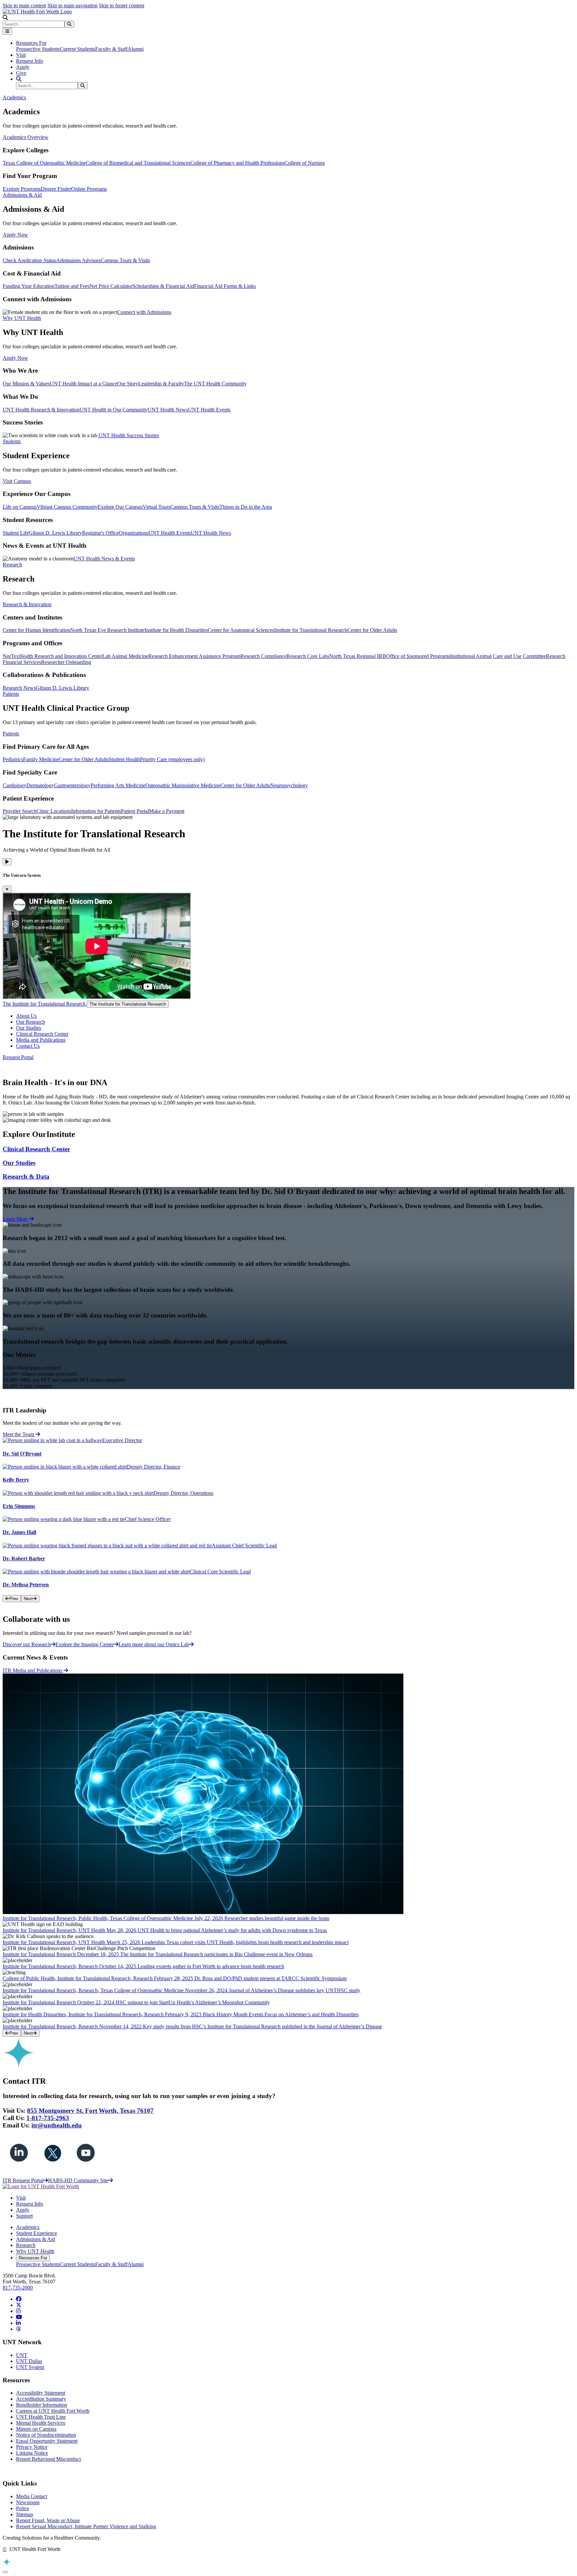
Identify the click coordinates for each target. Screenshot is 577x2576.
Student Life (16, 533)
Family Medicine (41, 759)
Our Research (31, 1022)
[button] (5, 18)
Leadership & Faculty (161, 384)
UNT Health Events (209, 410)
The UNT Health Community (215, 384)
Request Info (30, 61)
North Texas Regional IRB (358, 656)
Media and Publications (41, 1040)
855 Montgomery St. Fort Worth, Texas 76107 (90, 2111)
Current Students (77, 49)
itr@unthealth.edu (57, 2125)
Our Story (128, 384)
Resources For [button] (31, 43)
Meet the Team (19, 1434)
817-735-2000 (18, 2288)
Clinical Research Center (42, 1034)
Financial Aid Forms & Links (225, 286)
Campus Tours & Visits (125, 260)
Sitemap (25, 2514)
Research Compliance (263, 656)
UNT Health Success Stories (129, 435)
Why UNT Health (35, 2251)
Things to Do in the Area (246, 507)
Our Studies (29, 1028)
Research (26, 2245)
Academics (28, 2227)
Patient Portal (135, 811)
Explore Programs (22, 189)
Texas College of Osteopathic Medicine (44, 163)
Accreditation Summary (41, 2399)
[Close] (7, 889)
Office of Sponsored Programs (418, 656)
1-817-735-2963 (48, 2118)
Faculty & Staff (111, 49)
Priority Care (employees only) (172, 759)
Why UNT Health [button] (22, 318)
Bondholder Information (42, 2405)
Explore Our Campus (120, 507)
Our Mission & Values (26, 384)
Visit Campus (17, 481)
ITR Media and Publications (33, 1670)
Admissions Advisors (78, 260)
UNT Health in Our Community (114, 410)
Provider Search (20, 811)
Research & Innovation (27, 604)
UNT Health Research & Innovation (41, 410)
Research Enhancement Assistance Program (194, 656)
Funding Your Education (29, 286)
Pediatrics (13, 759)
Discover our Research (27, 1644)
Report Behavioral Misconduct (48, 2459)
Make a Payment (167, 811)
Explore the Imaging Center (85, 1644)
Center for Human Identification (36, 630)
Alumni (136, 49)
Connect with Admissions (144, 312)
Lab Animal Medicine (125, 656)
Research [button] (12, 565)
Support (24, 2216)
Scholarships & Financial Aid (163, 286)
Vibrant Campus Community (67, 507)
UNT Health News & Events (104, 559)
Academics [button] (14, 97)
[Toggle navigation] (7, 31)
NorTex (11, 656)
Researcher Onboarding (66, 662)
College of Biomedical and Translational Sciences (138, 163)
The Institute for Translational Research (45, 1004)
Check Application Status (29, 260)
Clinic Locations (54, 811)
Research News (19, 688)
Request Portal (18, 1057)
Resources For (33, 2258)
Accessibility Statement (41, 2393)
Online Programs (89, 189)
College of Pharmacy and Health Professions (237, 163)
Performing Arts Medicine (118, 785)
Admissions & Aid (36, 2239)
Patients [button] (11, 694)
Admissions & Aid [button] (22, 195)
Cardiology (15, 785)
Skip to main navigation (72, 6)
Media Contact (32, 2496)
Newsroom (28, 2502)
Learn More (16, 1219)
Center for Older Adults (372, 630)
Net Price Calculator (111, 286)
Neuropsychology (289, 785)
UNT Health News (168, 410)
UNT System (30, 2367)
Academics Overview (26, 137)
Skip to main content (24, 6)
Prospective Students (38, 49)
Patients (11, 734)
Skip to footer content (122, 6)
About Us (26, 1016)
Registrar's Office (101, 533)
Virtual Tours (156, 507)
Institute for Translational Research (311, 630)
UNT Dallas (29, 2361)
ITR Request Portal (23, 2180)
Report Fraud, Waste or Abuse (48, 2520)
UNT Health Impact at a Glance (83, 384)
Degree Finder (56, 189)
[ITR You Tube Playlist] (86, 2168)
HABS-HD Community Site (78, 2180)
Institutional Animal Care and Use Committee (498, 656)
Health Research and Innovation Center (61, 656)
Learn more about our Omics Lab (154, 1644)
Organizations (134, 533)
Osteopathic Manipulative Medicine (183, 785)
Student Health (124, 759)
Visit (21, 55)
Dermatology (40, 785)
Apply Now (15, 235)
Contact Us (28, 1046)
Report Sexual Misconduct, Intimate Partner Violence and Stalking (86, 2526)
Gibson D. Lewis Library (55, 533)
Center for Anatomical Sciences (241, 630)
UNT (22, 2355)
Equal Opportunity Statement (47, 2441)
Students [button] (12, 441)
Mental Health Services (41, 2423)
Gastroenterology (72, 785)
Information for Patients (96, 811)
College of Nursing (305, 163)
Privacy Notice (32, 2447)
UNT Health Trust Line (41, 2417)
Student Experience (37, 2233)
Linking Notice (32, 2453)
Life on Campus (20, 507)
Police (23, 2508)
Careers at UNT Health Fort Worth (53, 2411)
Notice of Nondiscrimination (46, 2435)
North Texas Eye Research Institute (107, 630)
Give (21, 73)
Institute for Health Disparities (176, 630)
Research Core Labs (308, 656)
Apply (23, 67)
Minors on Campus (36, 2429)
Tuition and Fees (72, 286)
